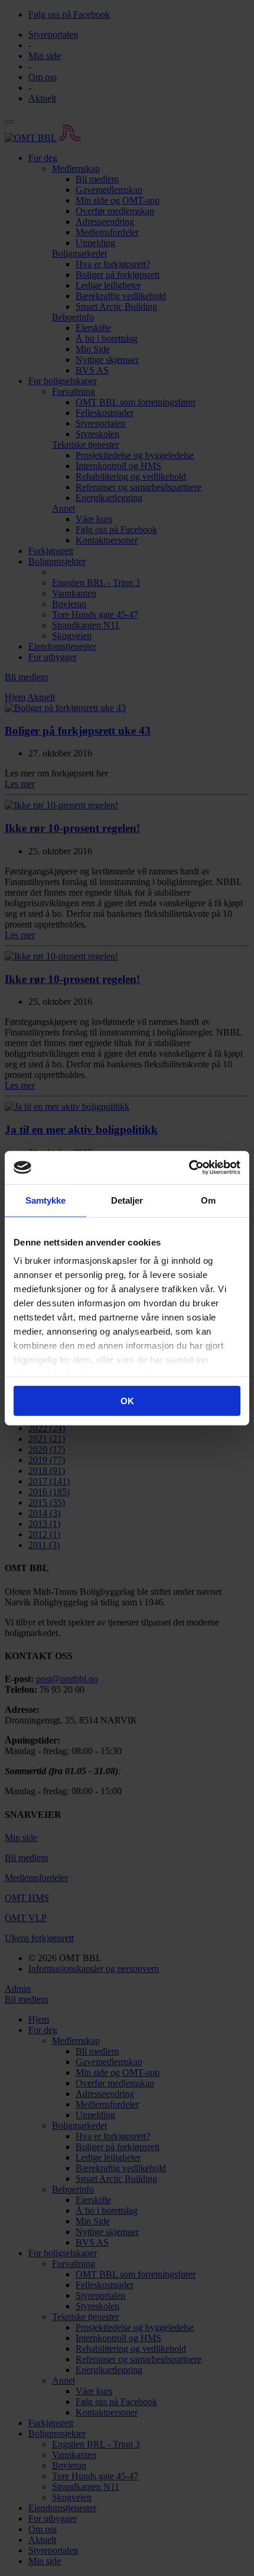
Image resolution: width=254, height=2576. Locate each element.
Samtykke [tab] (46, 1200)
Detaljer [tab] (127, 1200)
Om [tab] (208, 1200)
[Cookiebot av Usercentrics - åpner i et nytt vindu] (189, 1168)
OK (127, 1400)
